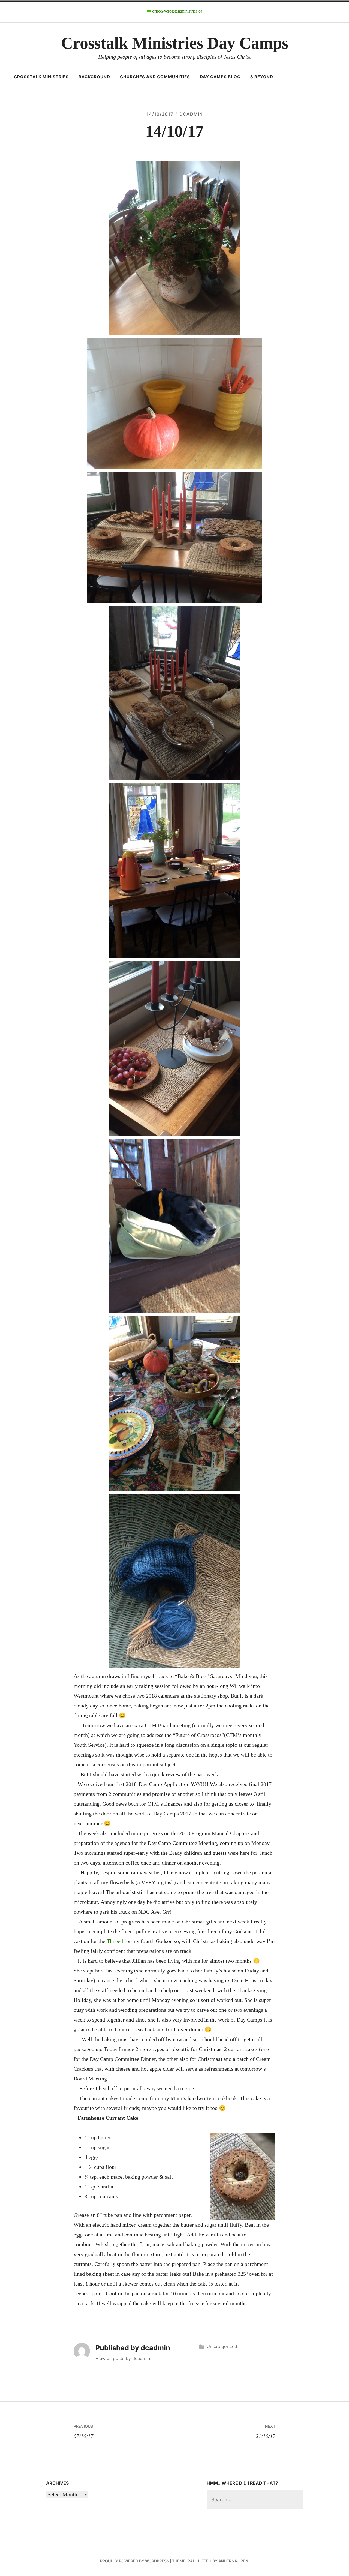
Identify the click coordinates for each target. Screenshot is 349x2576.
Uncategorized (222, 2346)
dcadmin (191, 114)
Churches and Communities (155, 77)
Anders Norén (233, 2561)
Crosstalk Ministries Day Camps (175, 43)
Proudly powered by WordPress (135, 2561)
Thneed (115, 1941)
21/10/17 (266, 2431)
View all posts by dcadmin (123, 2358)
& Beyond (262, 77)
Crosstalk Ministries (41, 77)
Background (94, 77)
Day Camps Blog (220, 77)
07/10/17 (83, 2431)
